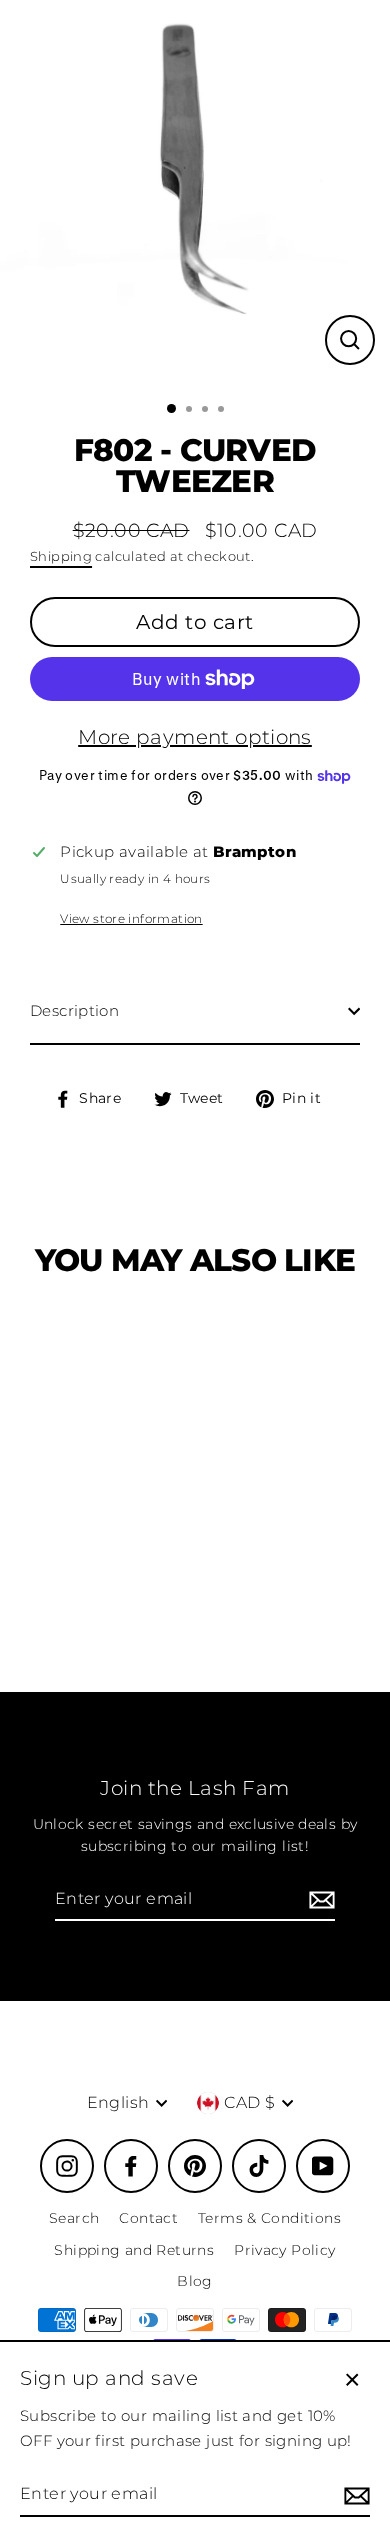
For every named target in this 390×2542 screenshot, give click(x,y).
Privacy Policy (284, 2250)
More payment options (195, 737)
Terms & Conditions (269, 2218)
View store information (131, 918)
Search (74, 2218)
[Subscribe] (319, 1900)
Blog (195, 2281)
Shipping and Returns (134, 2250)
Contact (148, 2218)
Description (74, 1010)
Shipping (61, 556)
